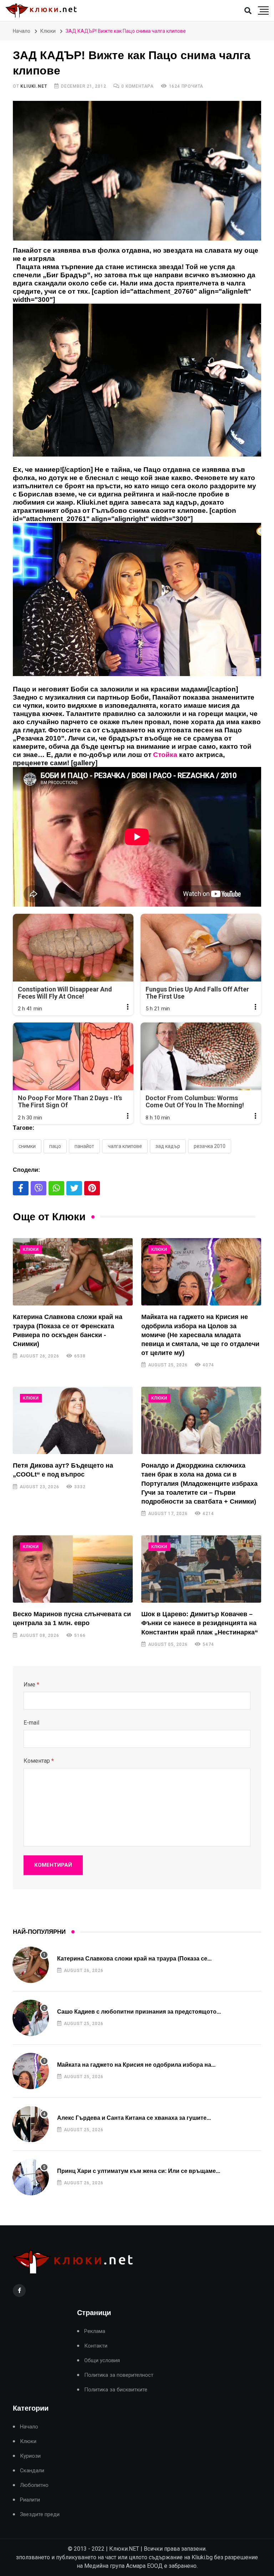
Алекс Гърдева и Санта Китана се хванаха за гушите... (134, 2118)
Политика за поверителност (119, 2375)
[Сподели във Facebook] (21, 1188)
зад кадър (168, 1146)
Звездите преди (40, 2515)
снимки (27, 1146)
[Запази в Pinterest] (92, 1188)
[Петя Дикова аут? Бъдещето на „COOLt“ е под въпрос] (73, 1420)
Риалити (30, 2500)
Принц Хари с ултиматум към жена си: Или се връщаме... (139, 2171)
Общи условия (102, 2361)
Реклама (95, 2331)
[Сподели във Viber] (39, 1188)
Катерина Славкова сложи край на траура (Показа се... (134, 1959)
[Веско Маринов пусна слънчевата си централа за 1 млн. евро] (73, 1569)
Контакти (96, 2346)
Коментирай (53, 1865)
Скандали (32, 2471)
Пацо (55, 1146)
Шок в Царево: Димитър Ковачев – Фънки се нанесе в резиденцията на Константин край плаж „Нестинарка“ (200, 1623)
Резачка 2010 (210, 1146)
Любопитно (34, 2485)
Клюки (48, 31)
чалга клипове (125, 1146)
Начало (22, 31)
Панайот (84, 1146)
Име (31, 1684)
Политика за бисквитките (116, 2390)
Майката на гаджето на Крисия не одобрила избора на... (136, 2065)
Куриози (30, 2456)
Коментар (39, 1761)
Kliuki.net (34, 86)
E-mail (31, 1723)
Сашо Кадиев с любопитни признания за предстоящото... (139, 2012)
